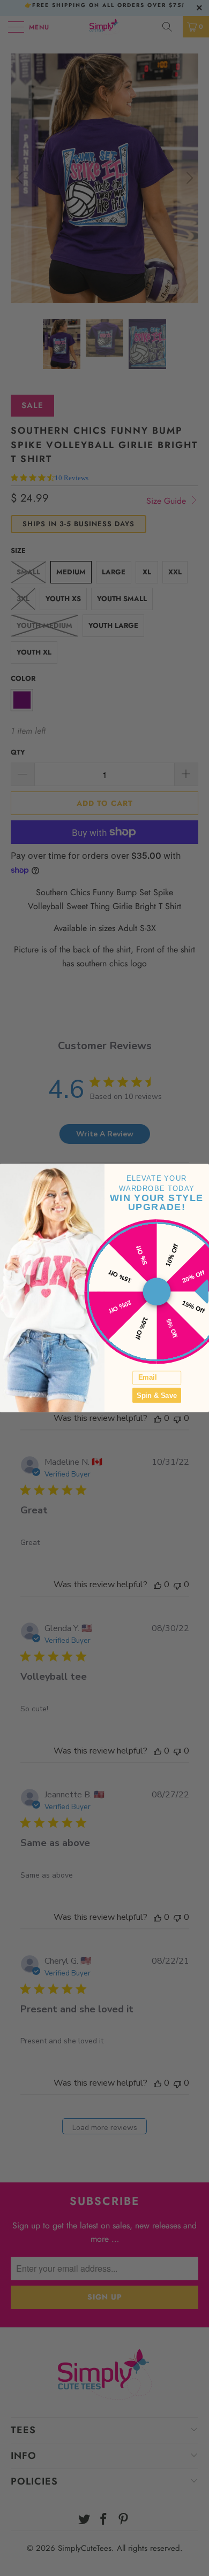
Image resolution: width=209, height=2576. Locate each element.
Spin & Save (157, 1395)
